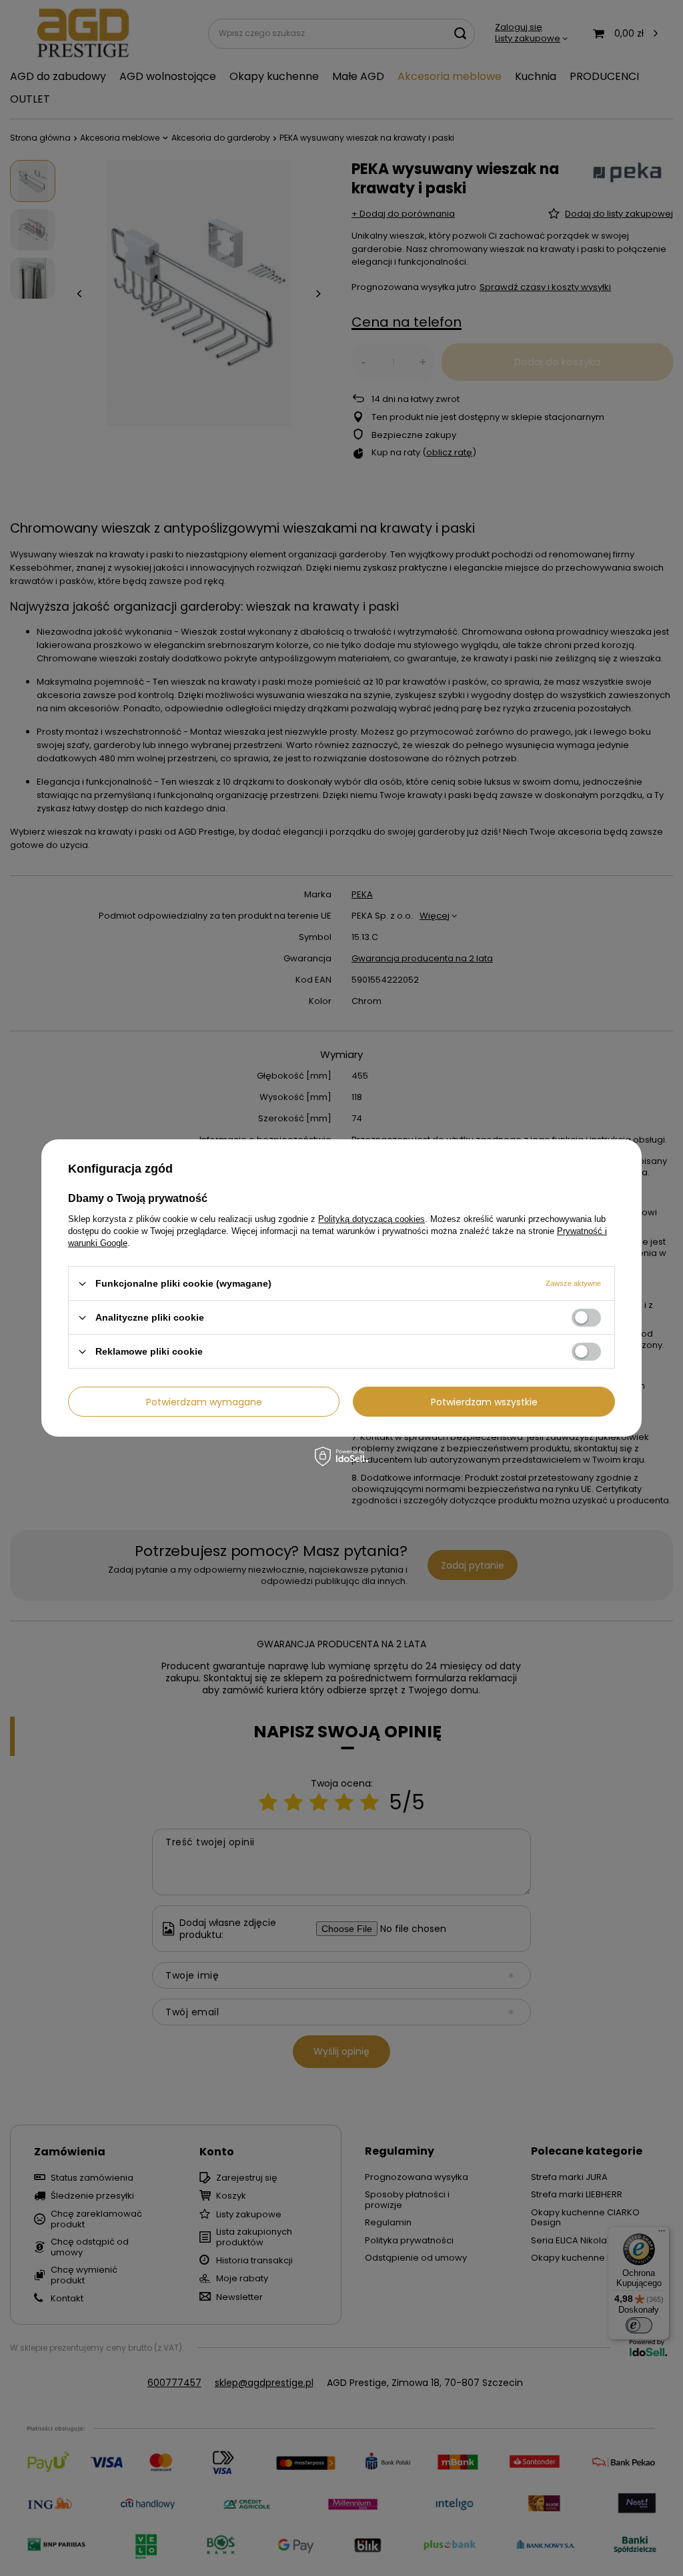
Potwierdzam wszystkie (484, 1401)
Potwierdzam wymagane (204, 1401)
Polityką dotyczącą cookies (372, 1219)
